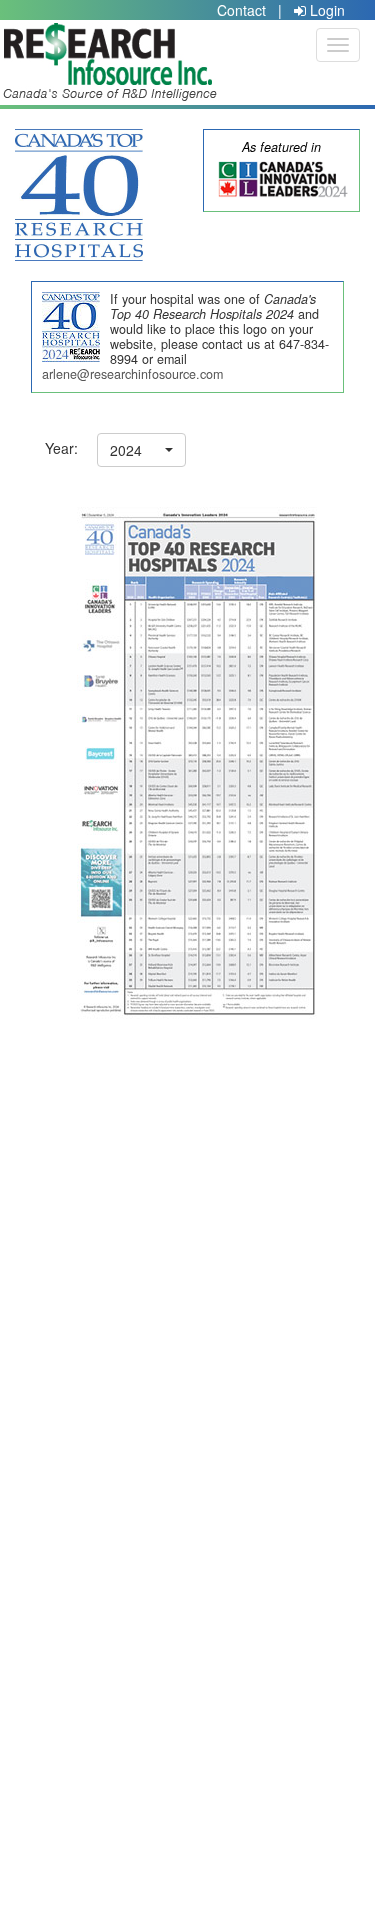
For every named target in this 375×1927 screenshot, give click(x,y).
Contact (241, 10)
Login (325, 10)
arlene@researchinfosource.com (132, 374)
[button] (141, 450)
